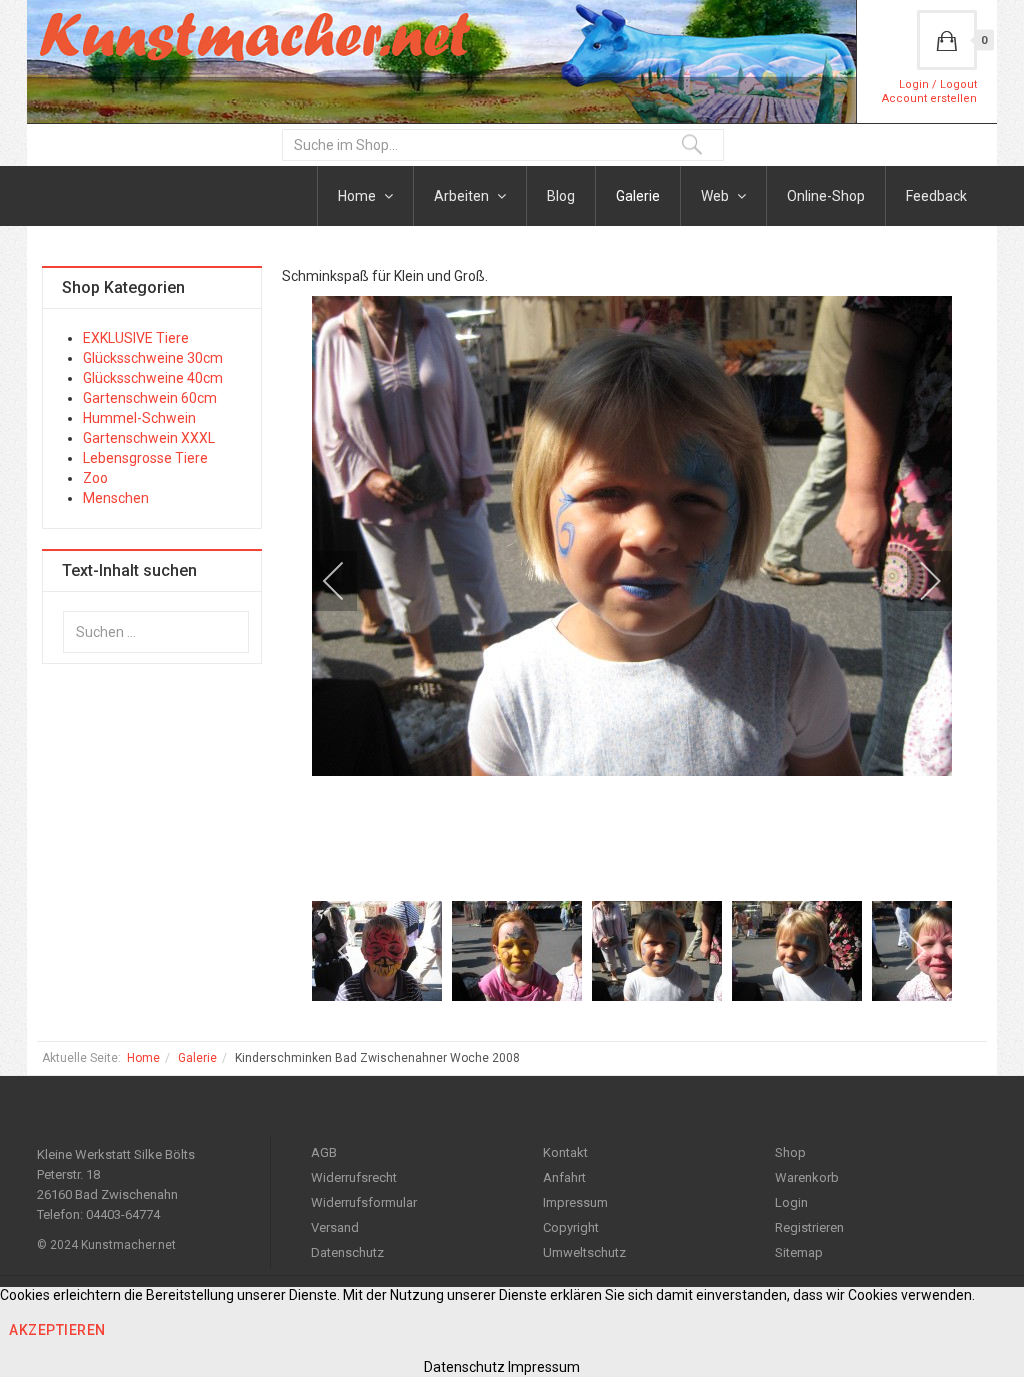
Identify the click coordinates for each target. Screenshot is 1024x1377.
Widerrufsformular (364, 1202)
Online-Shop (826, 196)
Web (716, 196)
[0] (947, 40)
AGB (324, 1152)
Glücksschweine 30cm (153, 358)
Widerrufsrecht (354, 1177)
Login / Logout (938, 84)
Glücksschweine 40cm (153, 378)
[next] (917, 581)
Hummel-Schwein (139, 418)
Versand (335, 1227)
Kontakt (565, 1152)
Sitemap (799, 1252)
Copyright (571, 1227)
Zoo (95, 478)
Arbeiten (463, 196)
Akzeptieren (57, 1330)
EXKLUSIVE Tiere (136, 338)
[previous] (347, 581)
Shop (790, 1152)
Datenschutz (347, 1252)
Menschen (116, 498)
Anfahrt (564, 1177)
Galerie (638, 196)
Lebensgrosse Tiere (145, 458)
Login (791, 1202)
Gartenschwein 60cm (150, 398)
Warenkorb (807, 1177)
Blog (561, 196)
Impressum (575, 1202)
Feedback (936, 196)
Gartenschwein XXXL (149, 438)
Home (358, 196)
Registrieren (809, 1227)
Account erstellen (929, 98)
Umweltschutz (584, 1252)
